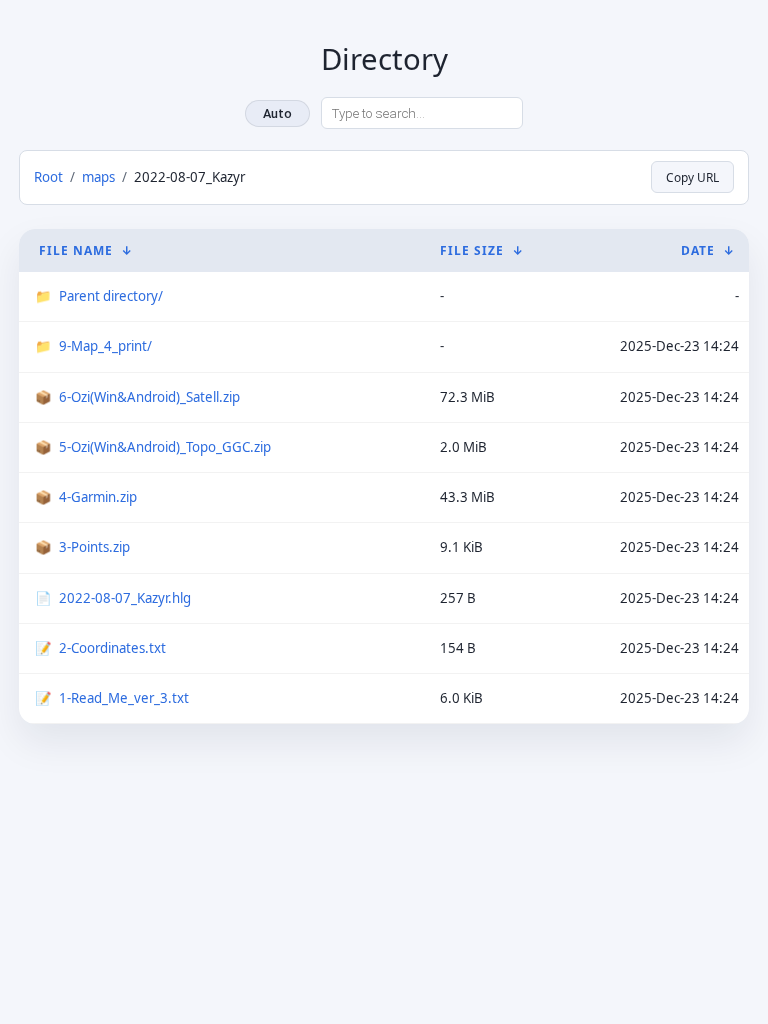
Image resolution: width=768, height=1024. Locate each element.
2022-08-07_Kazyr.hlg (125, 598)
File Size (472, 250)
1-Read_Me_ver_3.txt (124, 698)
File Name (76, 250)
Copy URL (692, 177)
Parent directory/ (111, 296)
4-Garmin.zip (98, 497)
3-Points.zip (94, 547)
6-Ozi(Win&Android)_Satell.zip (149, 397)
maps (98, 177)
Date (698, 250)
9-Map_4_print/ (105, 346)
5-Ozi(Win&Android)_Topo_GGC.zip (165, 447)
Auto (277, 113)
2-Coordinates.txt (112, 648)
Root (48, 177)
